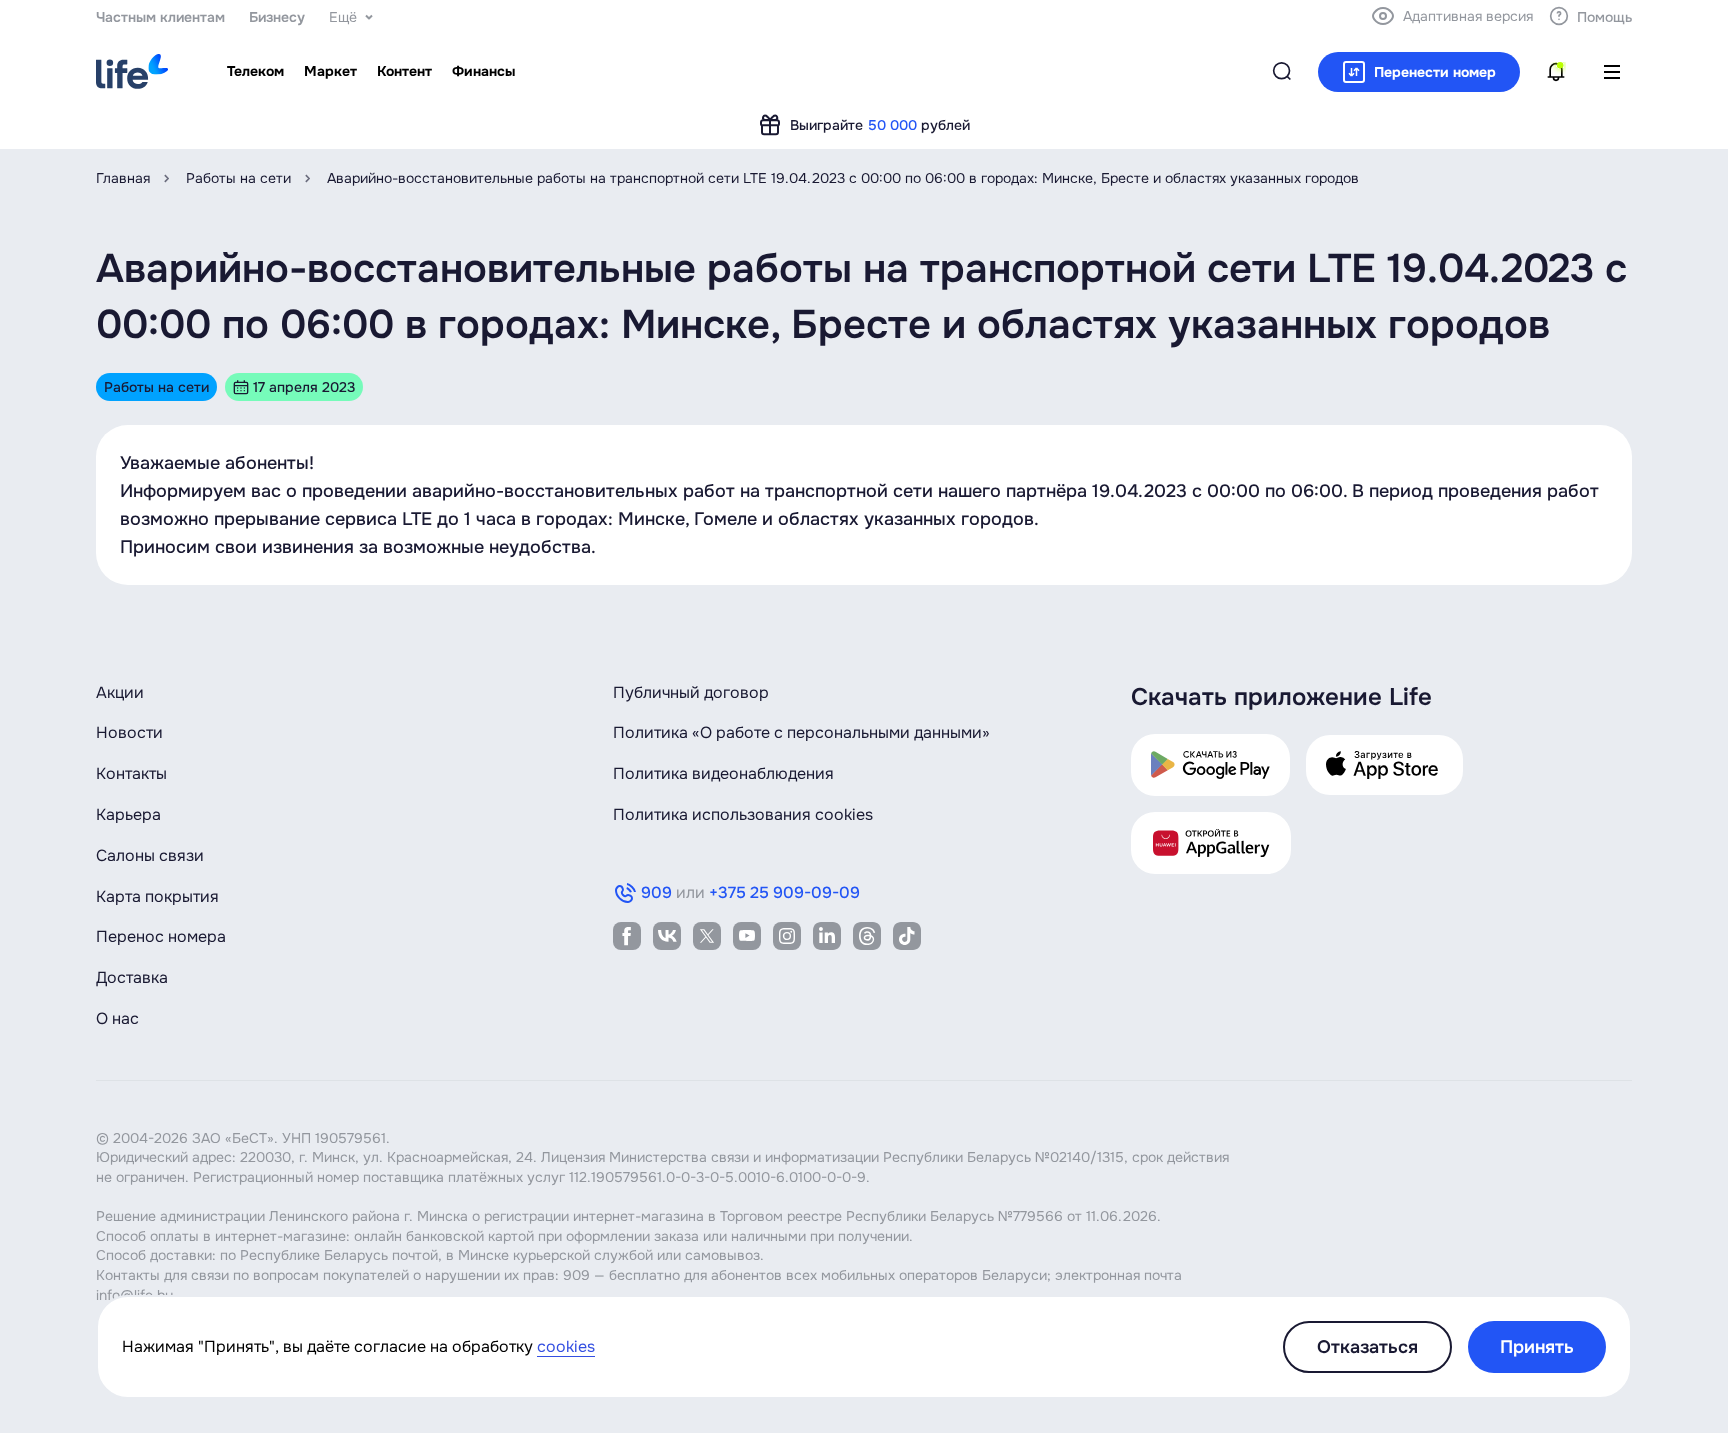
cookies (566, 1346)
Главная (123, 178)
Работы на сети (238, 178)
